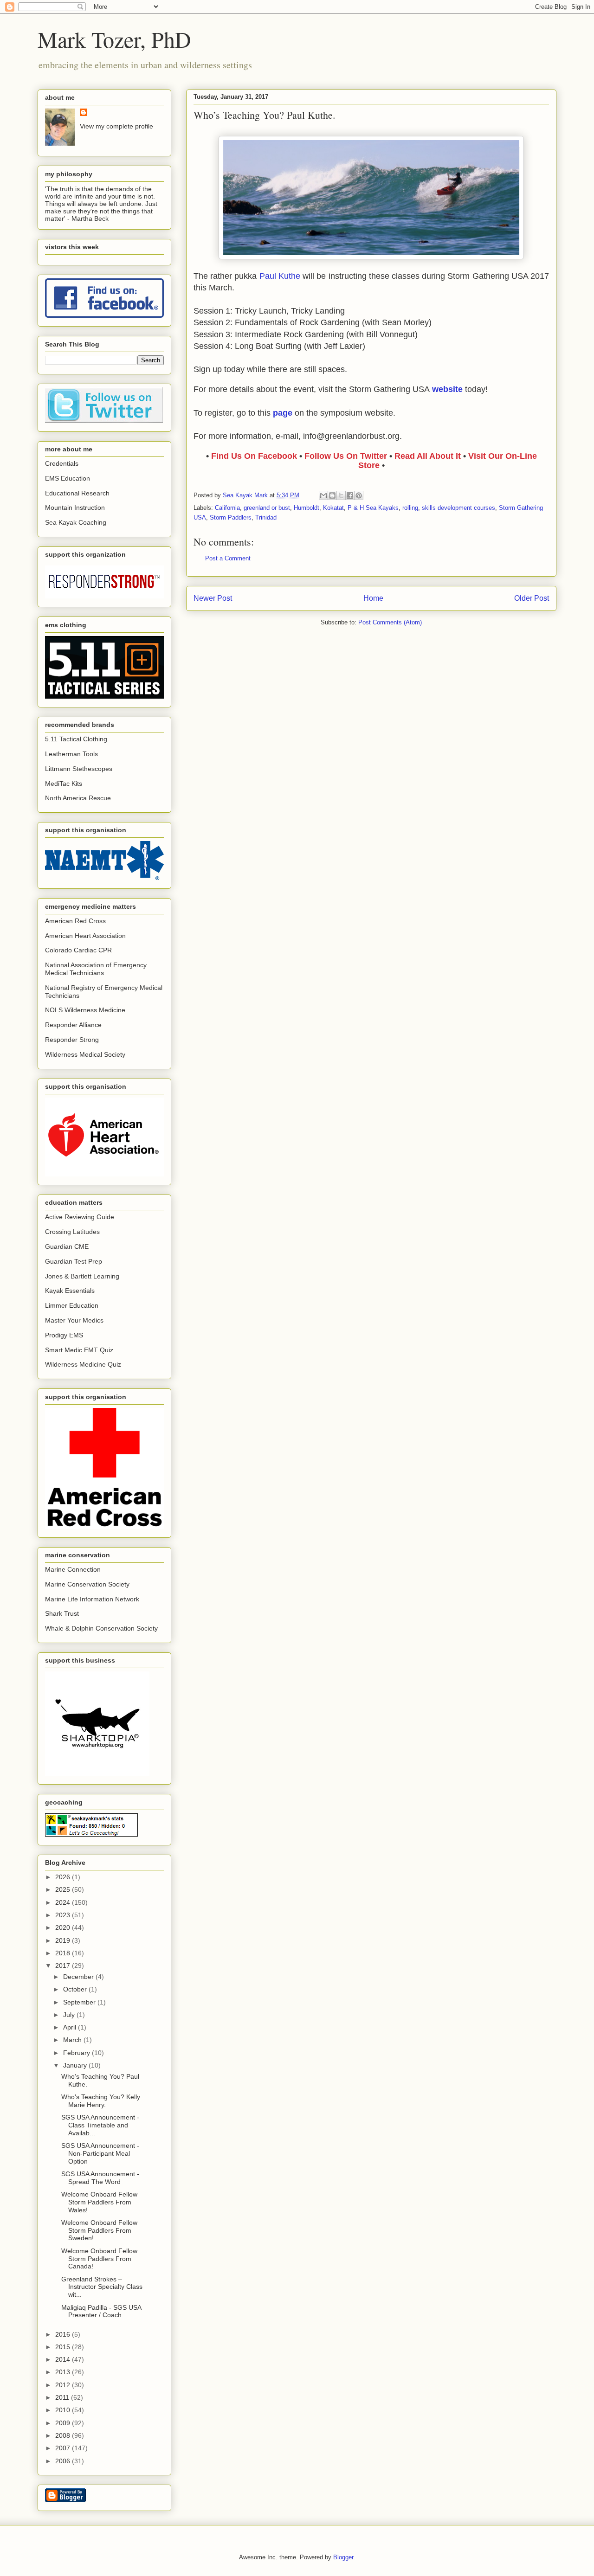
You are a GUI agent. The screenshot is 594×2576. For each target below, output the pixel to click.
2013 (64, 2372)
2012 (64, 2385)
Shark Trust (62, 1613)
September (80, 2002)
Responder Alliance (73, 1025)
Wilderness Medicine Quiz (83, 1364)
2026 (64, 1877)
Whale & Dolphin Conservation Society (101, 1628)
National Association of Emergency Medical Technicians (96, 969)
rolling (410, 508)
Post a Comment (228, 558)
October (76, 1989)
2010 (64, 2410)
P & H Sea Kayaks (373, 508)
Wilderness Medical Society (85, 1054)
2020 (64, 1927)
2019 (64, 1940)
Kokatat (333, 508)
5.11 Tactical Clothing (76, 739)
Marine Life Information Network (92, 1599)
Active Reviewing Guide (80, 1217)
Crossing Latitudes (72, 1232)
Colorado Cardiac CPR (78, 950)
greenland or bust (267, 508)
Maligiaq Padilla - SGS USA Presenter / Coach (101, 2311)
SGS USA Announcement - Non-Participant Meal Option (100, 2153)
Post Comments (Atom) (390, 622)
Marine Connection (73, 1569)
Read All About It (429, 456)
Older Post (532, 598)
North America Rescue (78, 798)
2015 (64, 2347)
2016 (64, 2334)
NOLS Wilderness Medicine (85, 1010)
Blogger (343, 2557)
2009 (64, 2423)
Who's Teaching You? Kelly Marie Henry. (101, 2101)
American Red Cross (75, 921)
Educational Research (77, 493)
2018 (64, 1953)
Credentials (62, 463)
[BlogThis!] (332, 495)
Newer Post (213, 598)
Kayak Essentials (70, 1291)
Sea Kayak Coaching (76, 522)
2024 (64, 1902)
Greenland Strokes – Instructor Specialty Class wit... (102, 2287)
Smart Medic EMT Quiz (79, 1350)
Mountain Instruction (75, 507)
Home (373, 598)
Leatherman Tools (71, 754)
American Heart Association (85, 936)
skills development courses (458, 508)
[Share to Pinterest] (359, 495)
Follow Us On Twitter (346, 456)
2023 (64, 1915)
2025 (64, 1889)
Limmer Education (72, 1305)
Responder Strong (72, 1040)
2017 (64, 1966)
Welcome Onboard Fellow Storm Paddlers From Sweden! (99, 2230)
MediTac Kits (64, 784)
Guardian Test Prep (74, 1261)
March (73, 2040)
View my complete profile (116, 126)
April (71, 2027)
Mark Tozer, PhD (114, 39)
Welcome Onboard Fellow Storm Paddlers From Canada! (99, 2259)
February (77, 2053)
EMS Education (68, 478)
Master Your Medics (74, 1320)
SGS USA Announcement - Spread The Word (100, 2178)
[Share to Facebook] (350, 495)
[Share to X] (341, 495)
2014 (64, 2359)
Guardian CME (67, 1246)
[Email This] (323, 495)
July (70, 2015)
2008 (64, 2435)
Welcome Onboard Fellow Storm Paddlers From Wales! (99, 2202)
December (79, 1977)
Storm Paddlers (231, 517)
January (76, 2065)
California (227, 508)
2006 (64, 2461)
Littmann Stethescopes (79, 769)
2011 (63, 2397)
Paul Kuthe (280, 276)
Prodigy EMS (64, 1335)
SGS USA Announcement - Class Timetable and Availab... (100, 2125)
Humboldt (307, 508)
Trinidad (266, 517)
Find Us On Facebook (254, 456)
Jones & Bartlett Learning (82, 1276)
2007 (64, 2448)
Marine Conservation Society (87, 1584)
